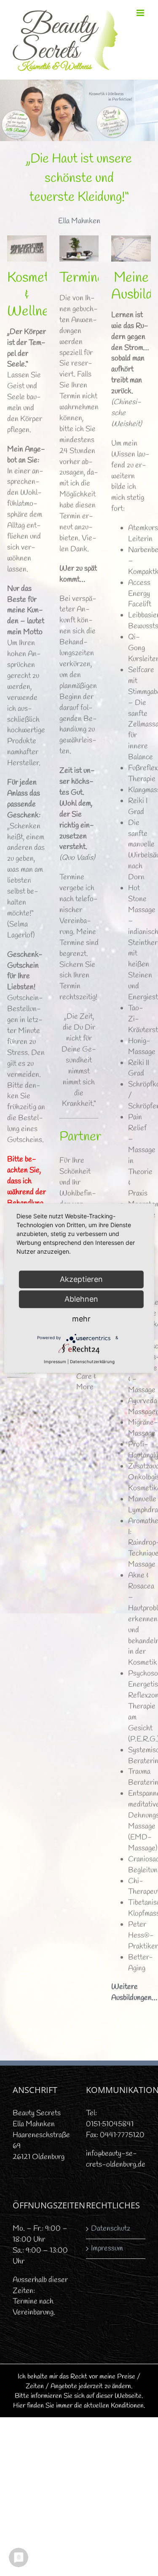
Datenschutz (111, 2229)
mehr (81, 1319)
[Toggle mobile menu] (141, 13)
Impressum (107, 2248)
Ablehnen (81, 1299)
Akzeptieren (81, 1279)
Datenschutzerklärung (92, 1361)
